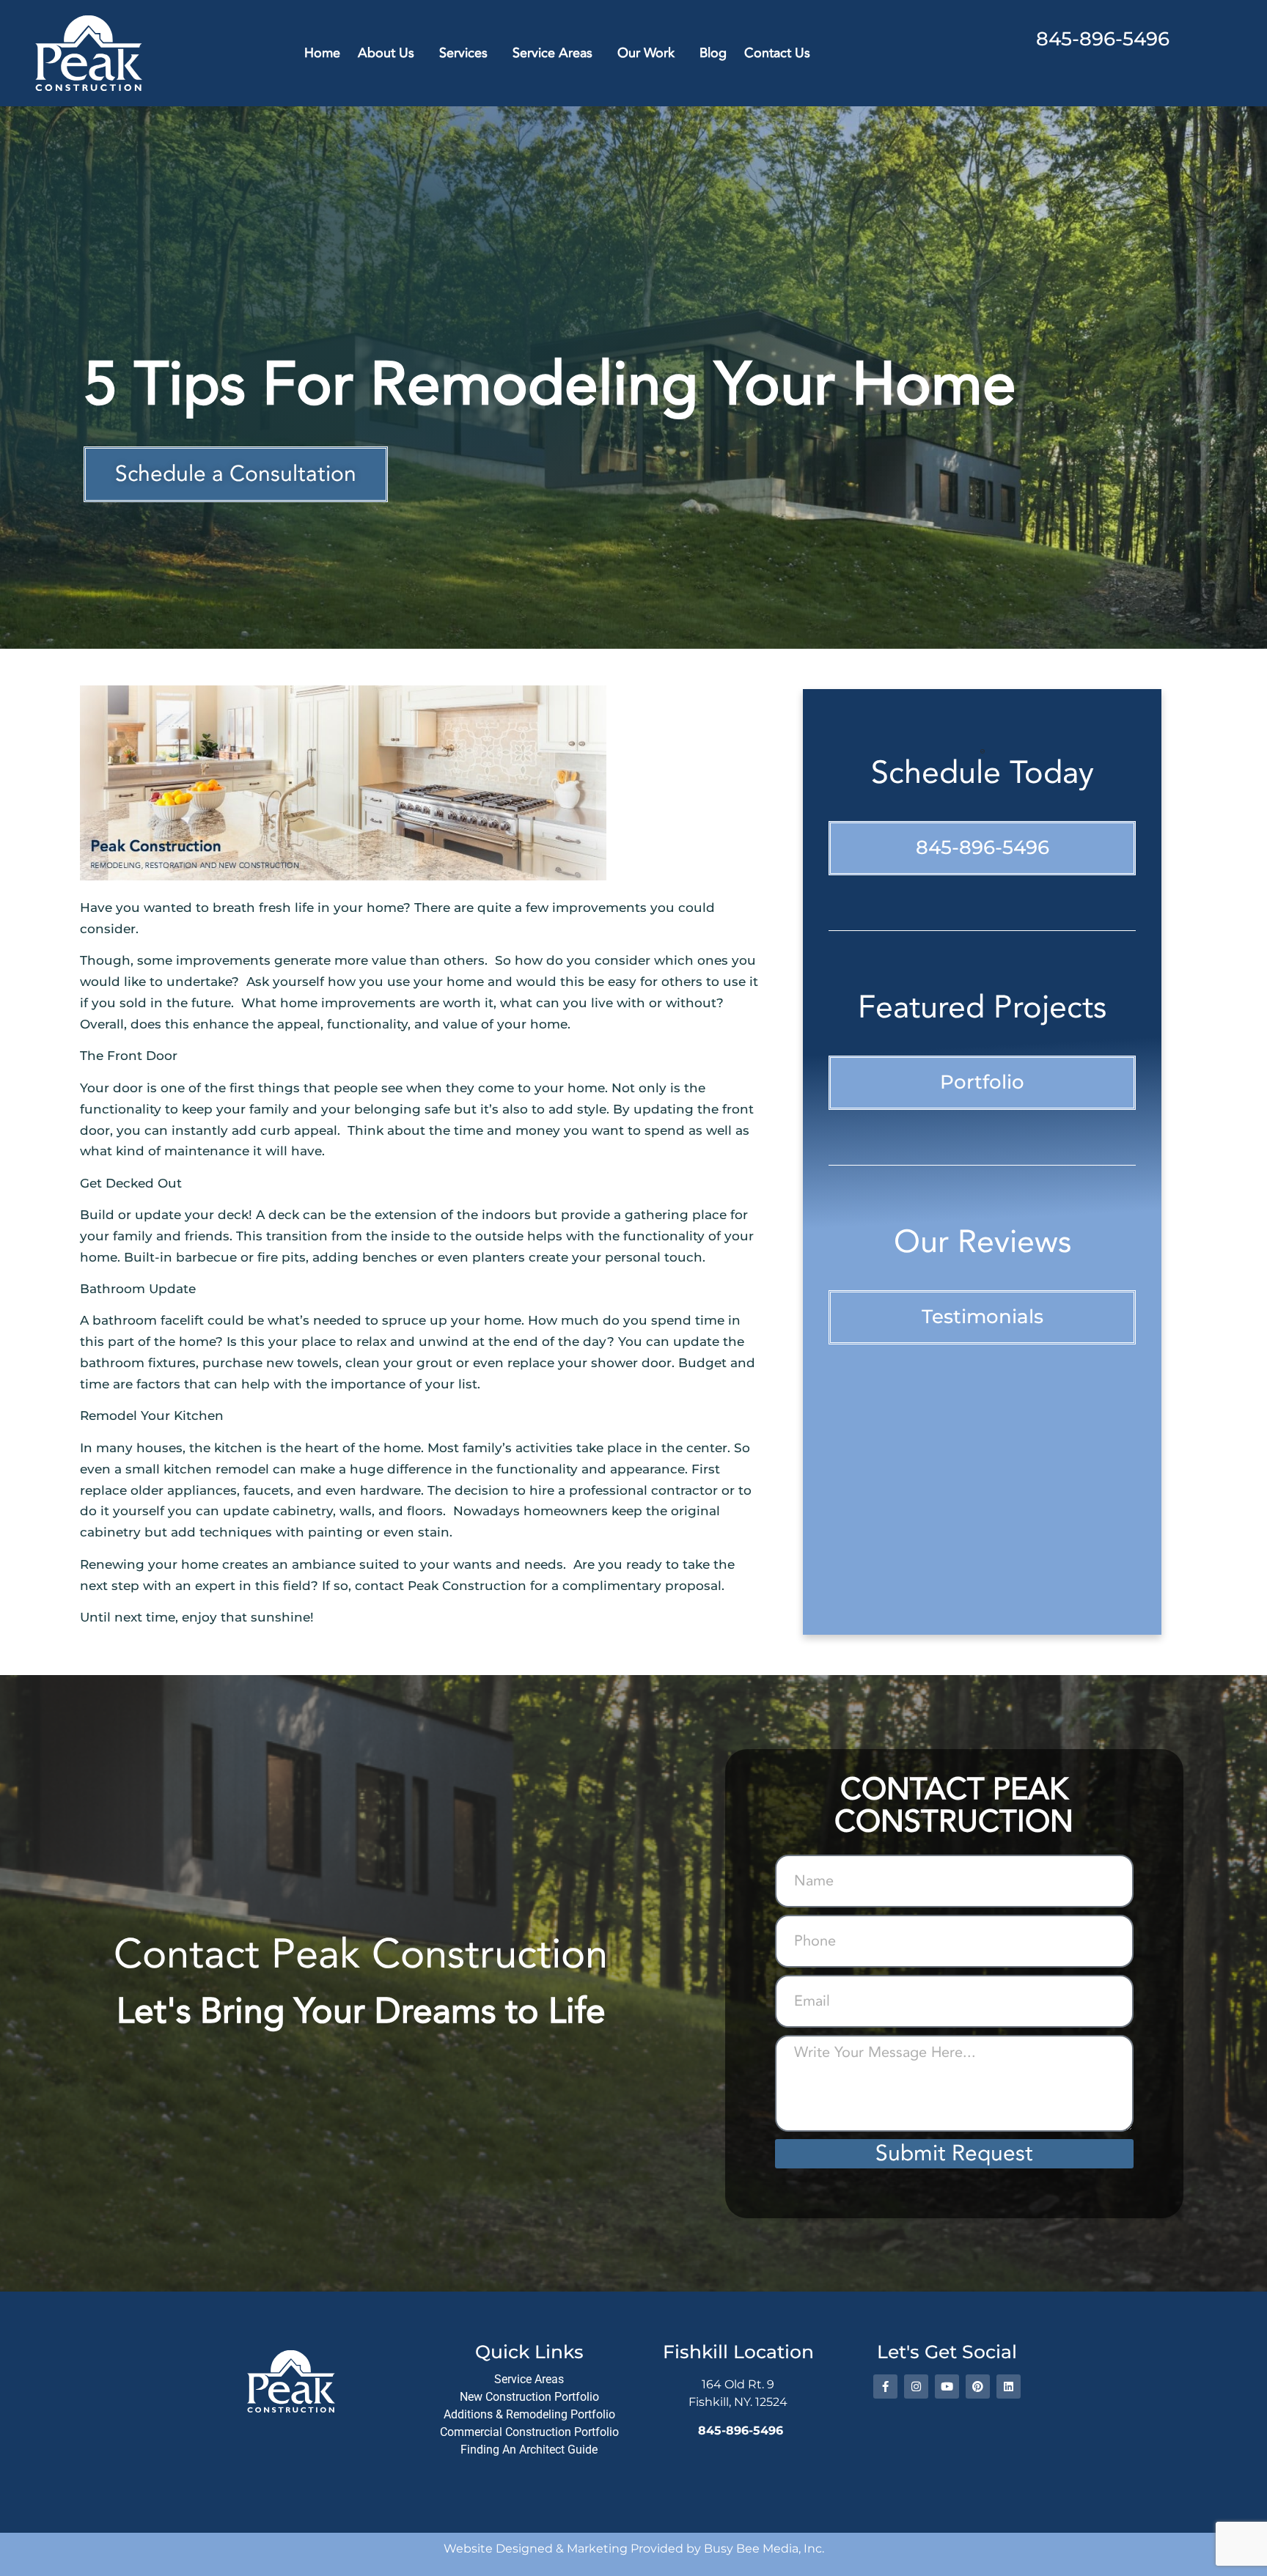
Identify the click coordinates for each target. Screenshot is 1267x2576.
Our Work (646, 53)
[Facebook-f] (885, 2387)
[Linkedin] (1009, 2387)
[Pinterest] (978, 2387)
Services (463, 53)
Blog (713, 53)
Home (322, 53)
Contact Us (777, 53)
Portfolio (982, 1082)
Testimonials (983, 1317)
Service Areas (552, 53)
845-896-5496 (1103, 39)
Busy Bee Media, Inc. (764, 2549)
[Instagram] (916, 2387)
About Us (386, 53)
